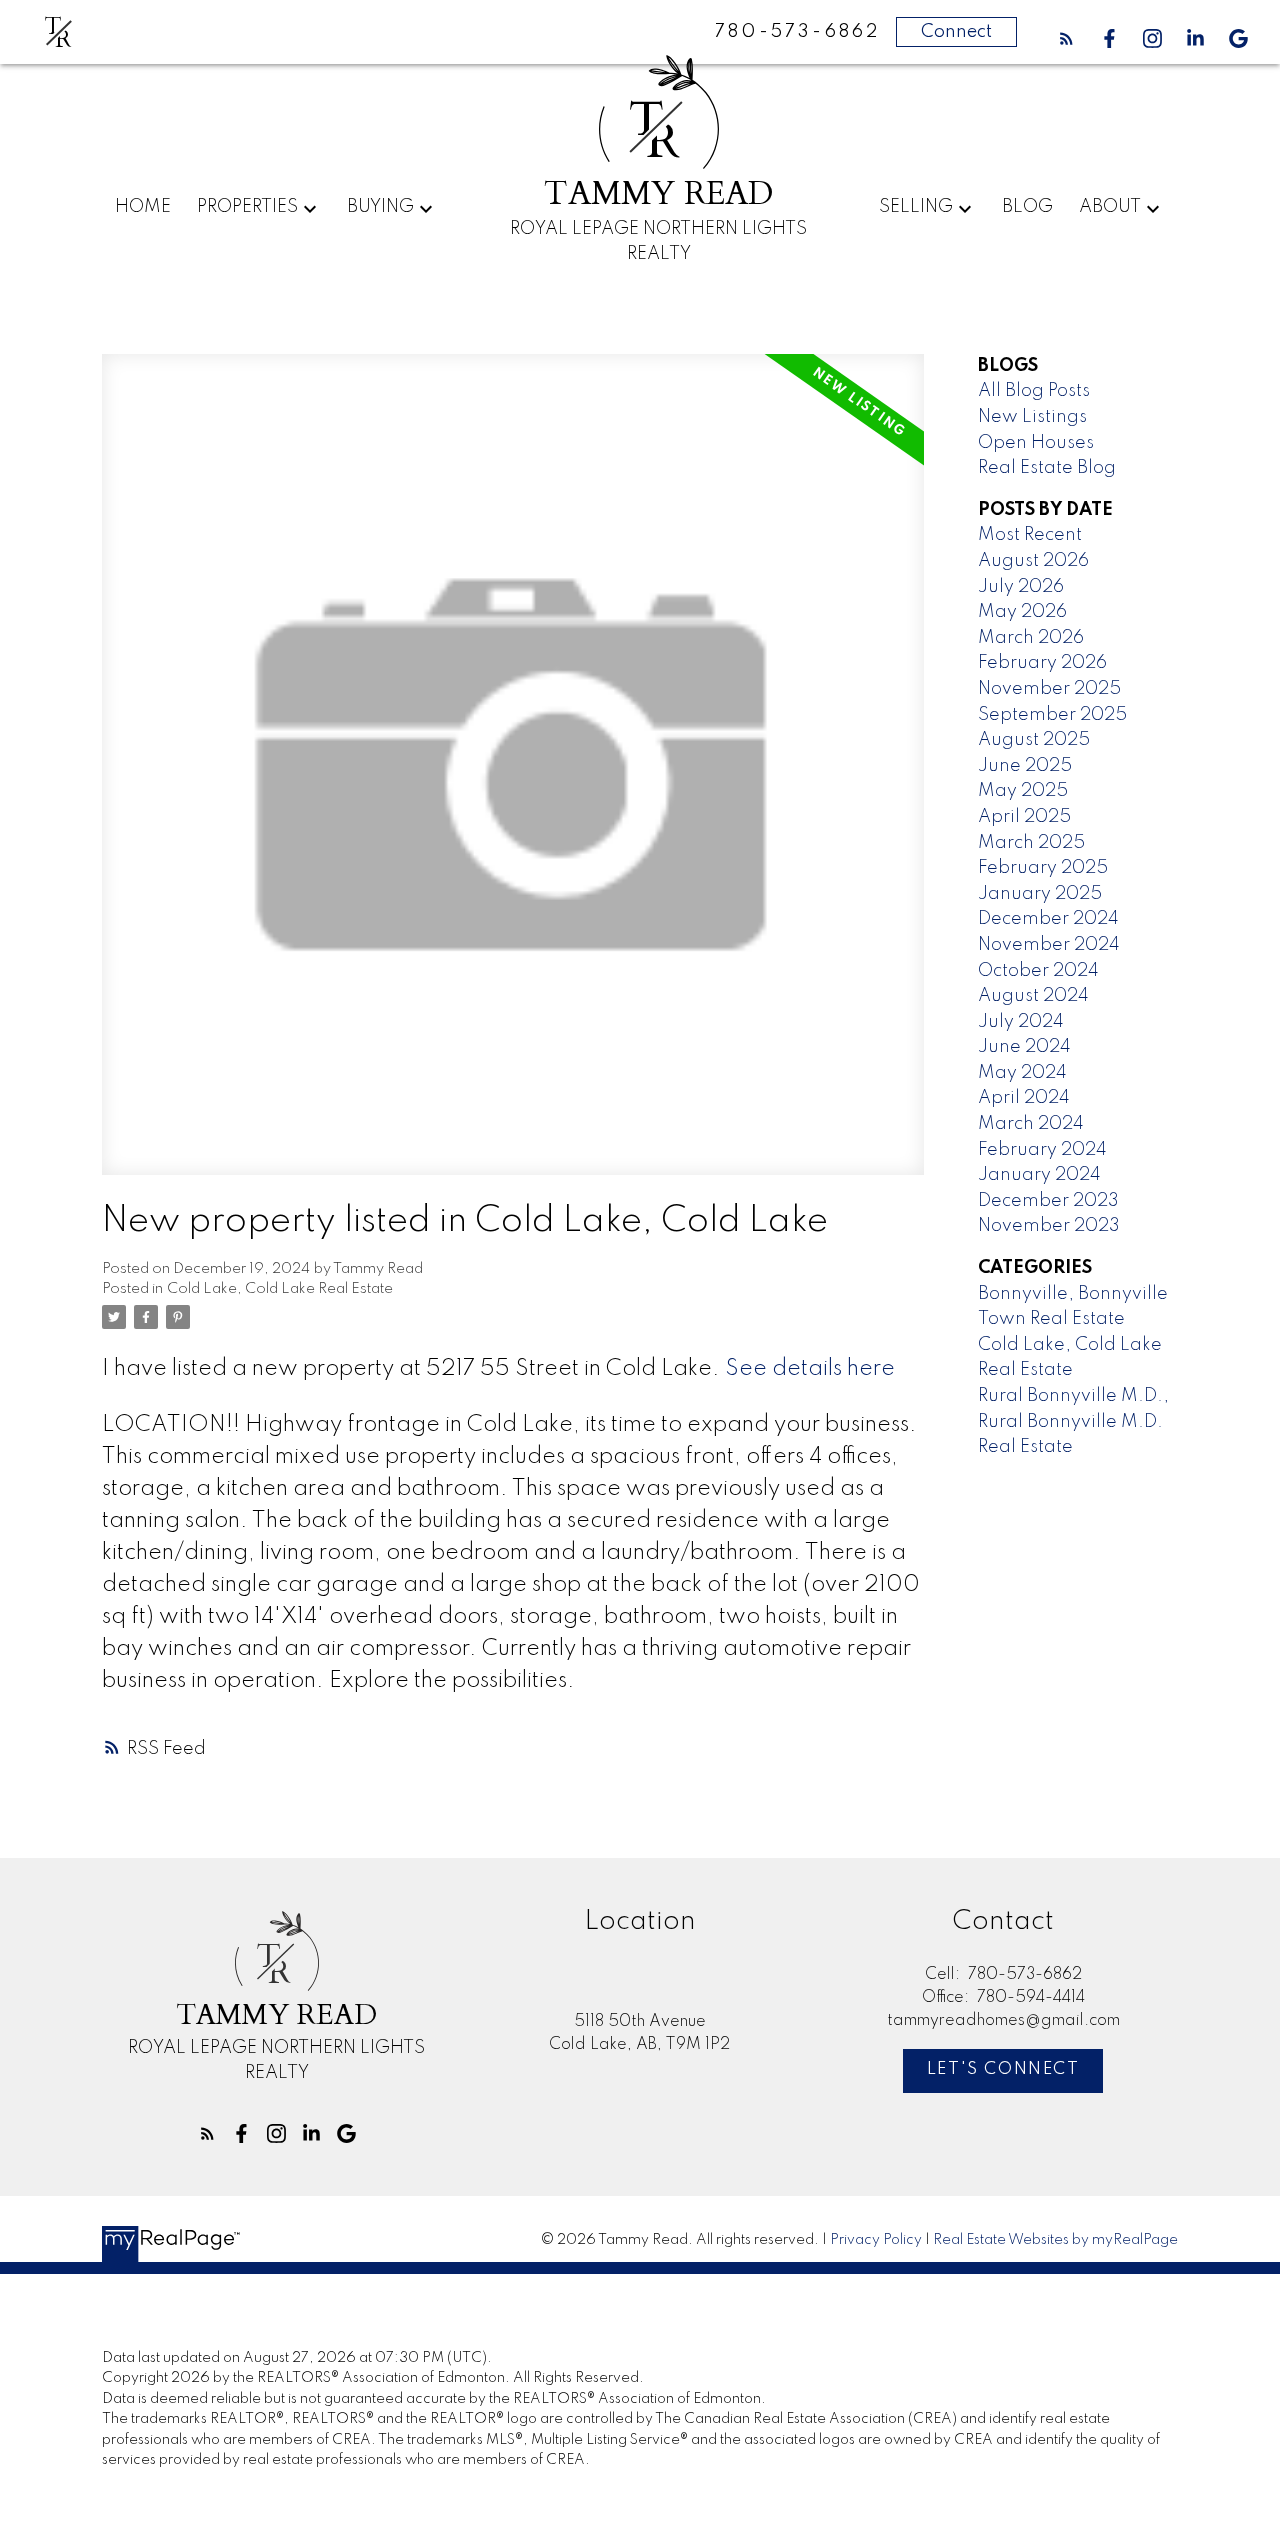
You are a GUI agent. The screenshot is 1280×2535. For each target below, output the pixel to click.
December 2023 (1048, 1201)
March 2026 (1031, 638)
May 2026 (1022, 612)
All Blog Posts (1034, 391)
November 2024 (1049, 945)
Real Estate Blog (1047, 468)
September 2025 (1052, 715)
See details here (810, 1369)
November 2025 (1049, 689)
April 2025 (1024, 817)
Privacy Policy (876, 2240)
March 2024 (1031, 1124)
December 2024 (1048, 919)
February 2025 (1043, 868)
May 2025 (1023, 791)
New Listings (1032, 417)
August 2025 (1034, 740)
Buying (380, 207)
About (1110, 207)
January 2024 (1039, 1175)
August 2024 (1033, 996)
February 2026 (1042, 663)
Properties (247, 207)
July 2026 (1021, 587)
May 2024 (1022, 1073)
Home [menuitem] (143, 207)
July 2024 (1021, 1022)
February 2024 (1042, 1150)
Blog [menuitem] (1027, 207)
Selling (916, 207)
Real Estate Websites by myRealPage (1055, 2240)
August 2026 (1033, 561)
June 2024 (1024, 1047)
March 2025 (1031, 843)
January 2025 (1040, 894)
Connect (956, 32)
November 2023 (1049, 1226)
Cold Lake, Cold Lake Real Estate (280, 1289)
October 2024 (1038, 971)
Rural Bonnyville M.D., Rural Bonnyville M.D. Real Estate (1073, 1421)
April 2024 (1024, 1098)
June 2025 (1025, 766)
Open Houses (1036, 443)
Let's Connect (1003, 2069)
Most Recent (1030, 535)
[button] (1066, 38)
